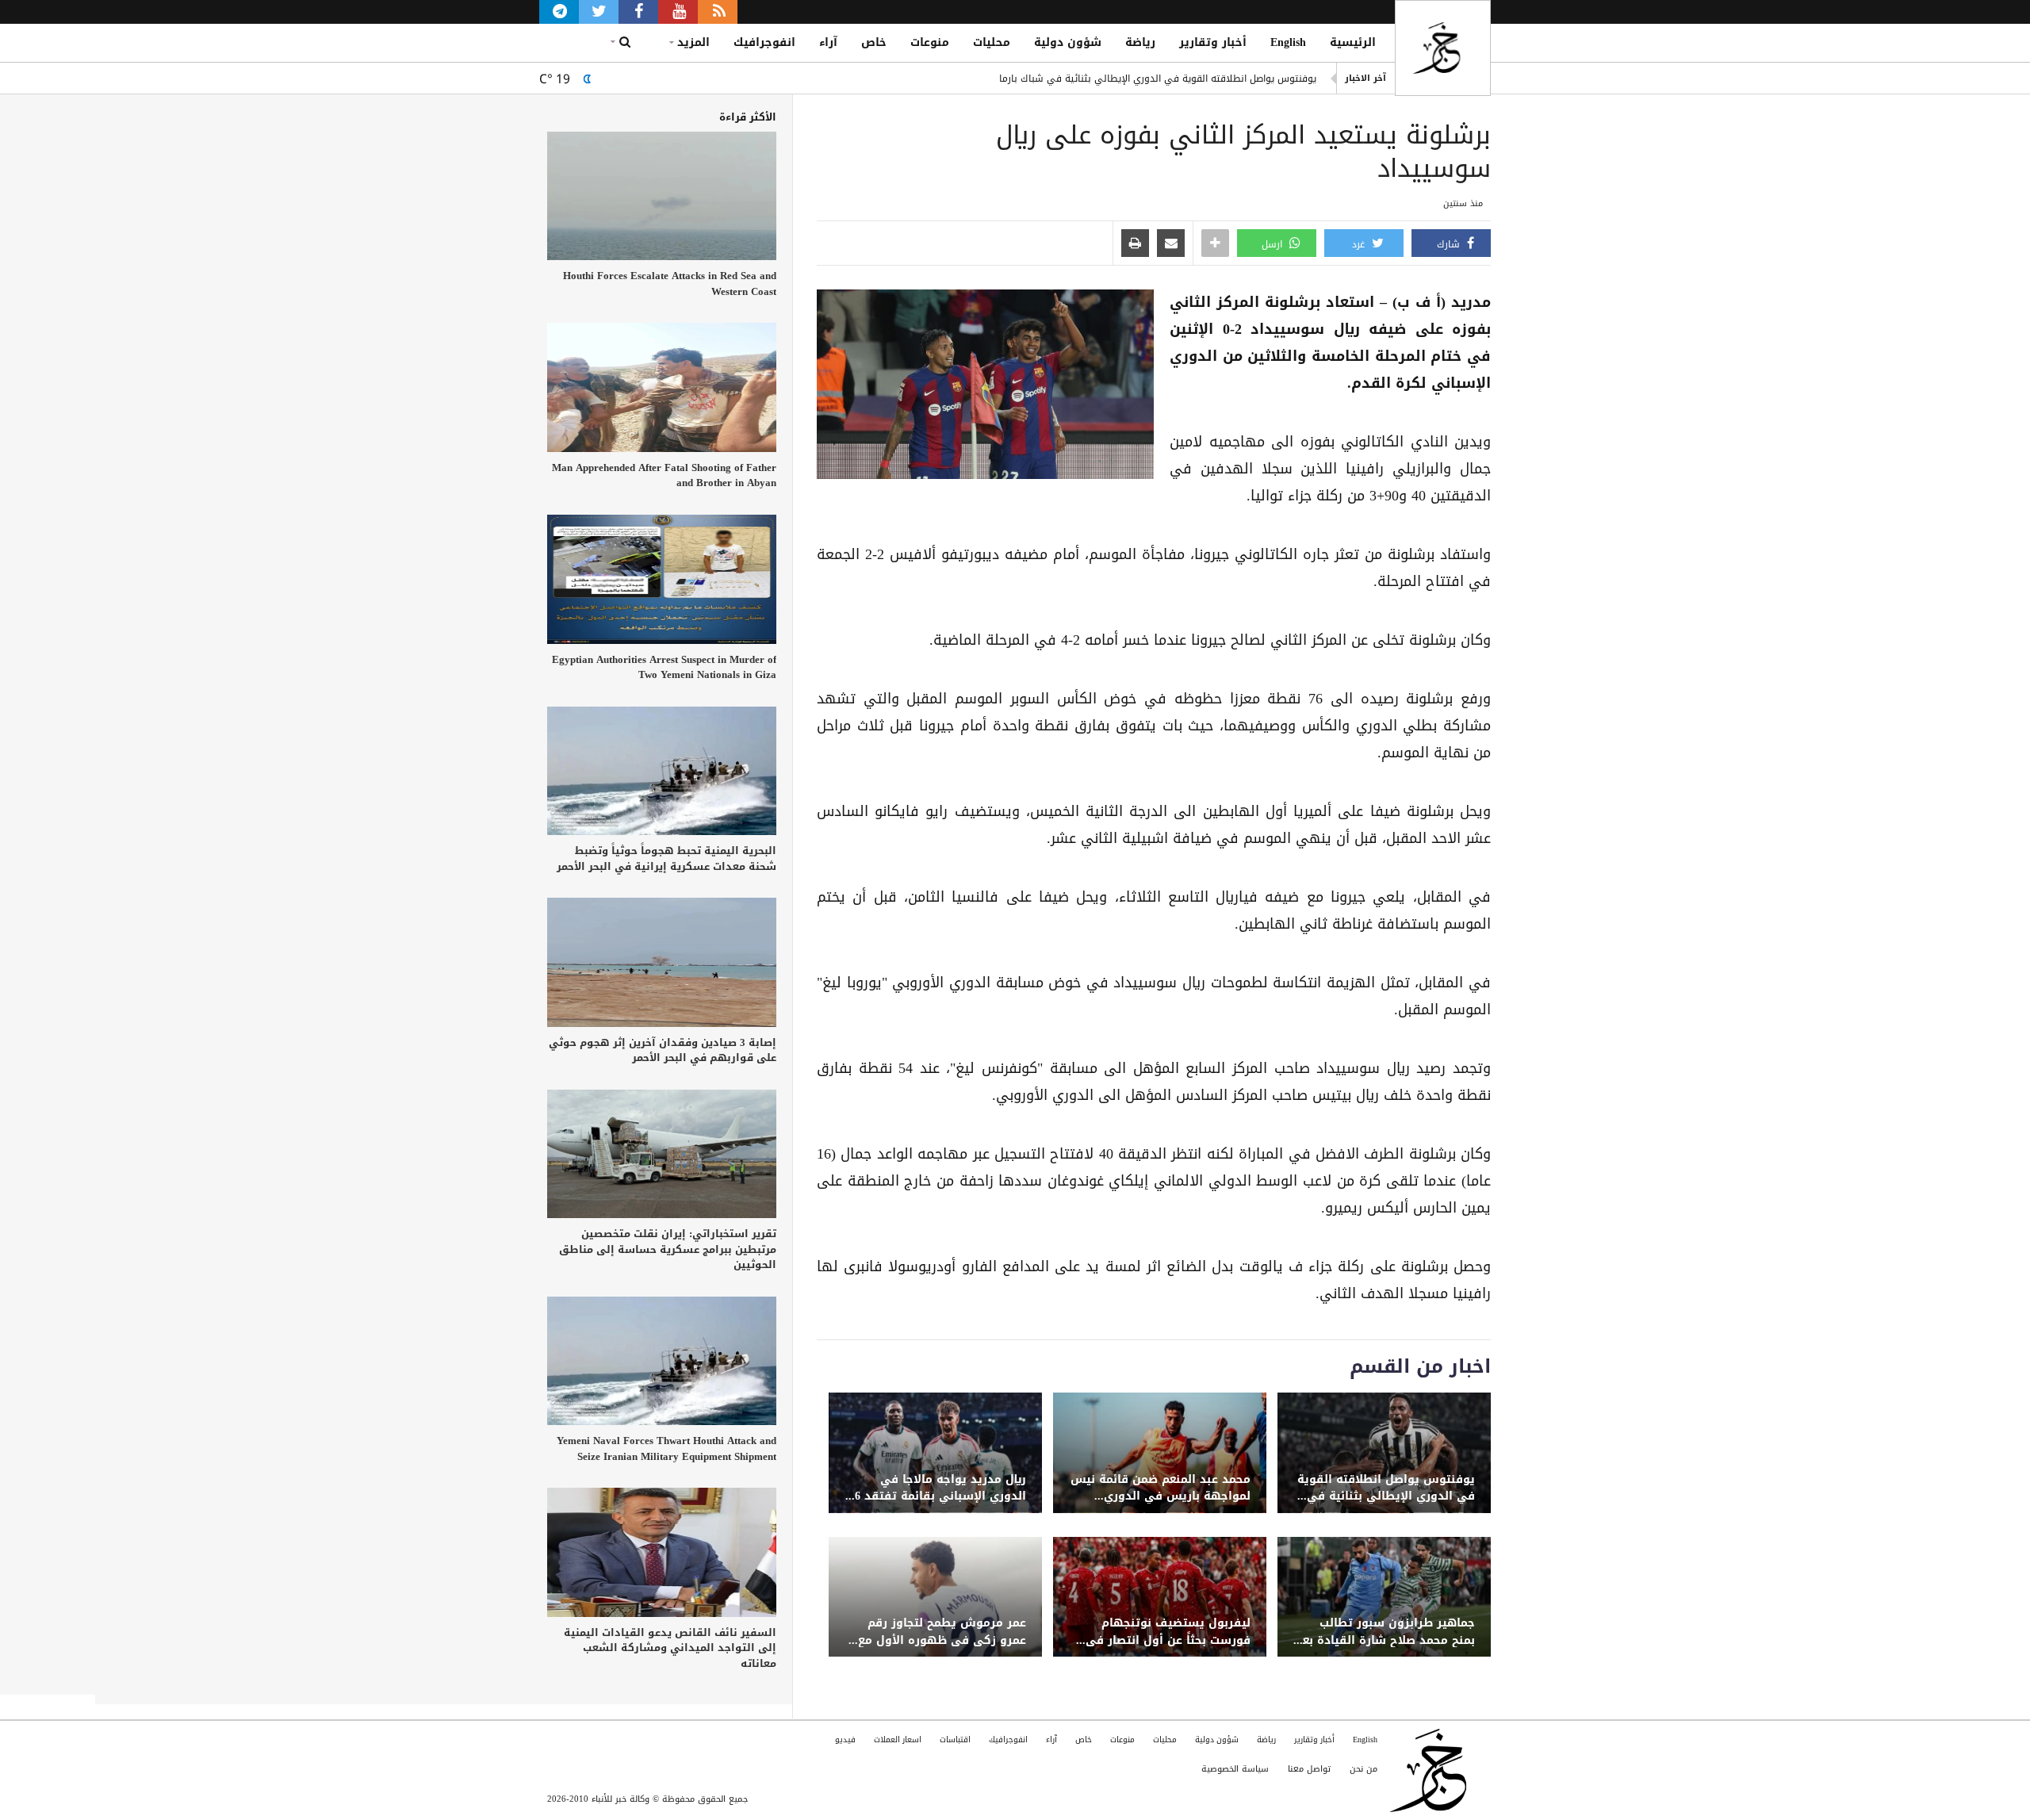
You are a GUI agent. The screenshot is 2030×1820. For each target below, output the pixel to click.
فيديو (845, 1740)
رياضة (1140, 42)
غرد (1360, 244)
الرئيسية (1353, 42)
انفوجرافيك (764, 42)
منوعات (930, 42)
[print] (1135, 244)
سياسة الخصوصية (1235, 1769)
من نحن (1364, 1769)
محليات (992, 42)
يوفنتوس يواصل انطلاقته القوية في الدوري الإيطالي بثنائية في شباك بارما (1158, 79)
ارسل (1274, 244)
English (1288, 42)
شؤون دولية (1068, 42)
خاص (874, 42)
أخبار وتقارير (1213, 42)
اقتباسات (955, 1740)
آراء (828, 42)
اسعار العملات (898, 1740)
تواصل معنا (1309, 1769)
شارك (1450, 244)
